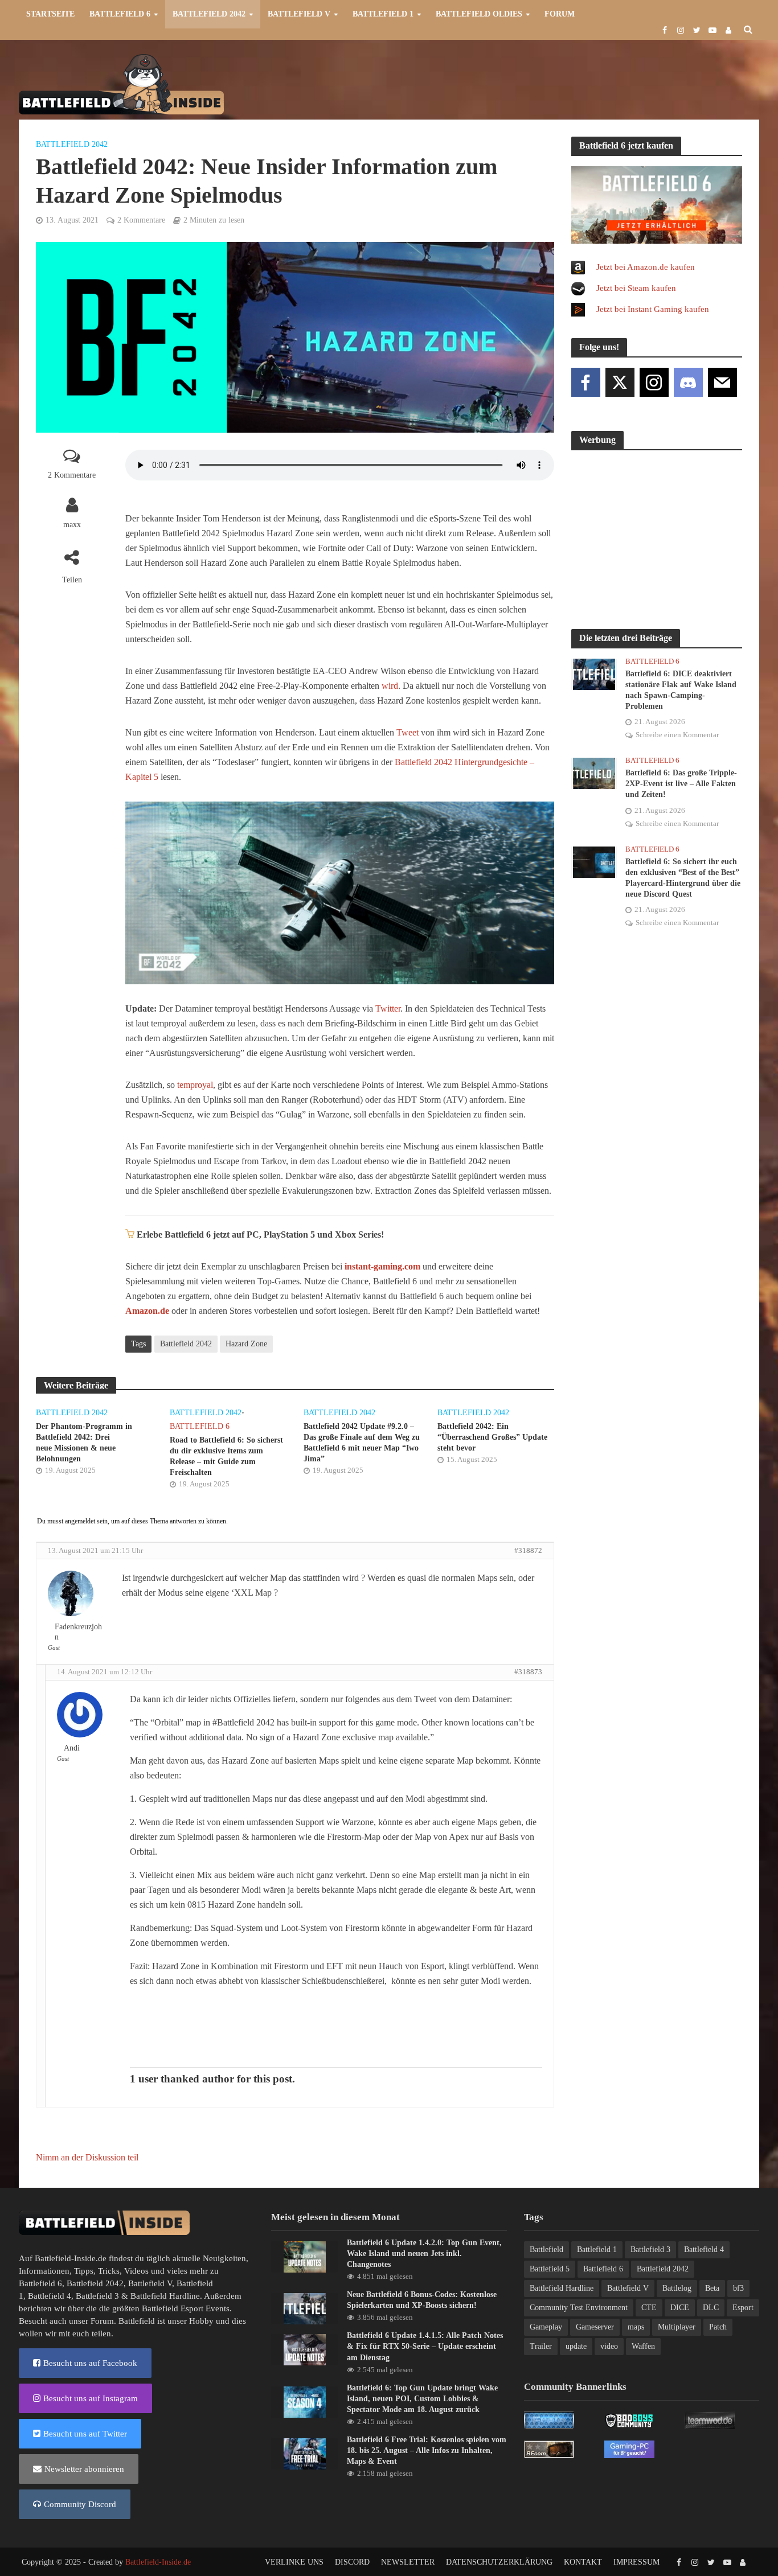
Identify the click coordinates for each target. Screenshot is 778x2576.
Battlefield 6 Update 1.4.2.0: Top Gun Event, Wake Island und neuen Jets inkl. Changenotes (424, 2254)
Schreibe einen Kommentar (677, 735)
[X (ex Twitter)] (620, 382)
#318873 (528, 1672)
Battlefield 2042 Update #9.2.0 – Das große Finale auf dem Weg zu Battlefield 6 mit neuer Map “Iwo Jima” (362, 1443)
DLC (711, 2308)
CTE (649, 2308)
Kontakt (583, 2562)
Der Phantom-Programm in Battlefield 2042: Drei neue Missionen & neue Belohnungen (84, 1443)
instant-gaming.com (382, 1266)
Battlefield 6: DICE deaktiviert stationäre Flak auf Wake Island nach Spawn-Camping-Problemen (681, 690)
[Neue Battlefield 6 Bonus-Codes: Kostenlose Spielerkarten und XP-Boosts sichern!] (305, 2308)
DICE (680, 2308)
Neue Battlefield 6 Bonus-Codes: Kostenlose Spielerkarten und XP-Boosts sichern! (422, 2300)
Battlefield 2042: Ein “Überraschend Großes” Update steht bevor (492, 1437)
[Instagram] (654, 382)
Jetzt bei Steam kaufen (636, 288)
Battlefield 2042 (209, 14)
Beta (712, 2288)
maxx (72, 525)
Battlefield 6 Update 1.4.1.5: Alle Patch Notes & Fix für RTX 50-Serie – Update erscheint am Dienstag (425, 2346)
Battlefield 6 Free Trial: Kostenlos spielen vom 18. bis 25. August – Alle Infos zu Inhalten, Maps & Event (427, 2450)
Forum (560, 14)
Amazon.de (147, 1311)
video (609, 2346)
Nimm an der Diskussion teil (87, 2157)
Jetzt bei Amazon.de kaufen (646, 267)
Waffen (643, 2346)
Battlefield (546, 2250)
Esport (743, 2308)
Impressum (636, 2562)
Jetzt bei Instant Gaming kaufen (653, 309)
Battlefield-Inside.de (158, 2562)
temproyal (195, 1085)
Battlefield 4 (50, 2296)
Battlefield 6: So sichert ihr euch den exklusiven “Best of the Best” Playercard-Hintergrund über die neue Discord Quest (683, 878)
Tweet (408, 732)
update (576, 2346)
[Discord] (688, 382)
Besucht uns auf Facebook (90, 2363)
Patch (718, 2327)
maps (636, 2327)
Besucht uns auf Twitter (85, 2434)
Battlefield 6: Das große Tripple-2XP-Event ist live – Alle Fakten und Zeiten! (681, 784)
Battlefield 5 (550, 2269)
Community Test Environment (579, 2308)
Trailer (541, 2346)
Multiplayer (677, 2327)
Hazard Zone (246, 1344)
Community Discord (80, 2504)
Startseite (50, 14)
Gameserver (595, 2327)
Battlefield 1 (383, 14)
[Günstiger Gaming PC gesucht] (629, 2448)
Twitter (388, 1008)
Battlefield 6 (120, 14)
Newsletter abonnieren (84, 2469)
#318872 (528, 1550)
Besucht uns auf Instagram (91, 2398)
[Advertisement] (552, 83)
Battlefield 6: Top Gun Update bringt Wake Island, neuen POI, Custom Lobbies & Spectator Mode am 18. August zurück (422, 2399)
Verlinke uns (294, 2562)
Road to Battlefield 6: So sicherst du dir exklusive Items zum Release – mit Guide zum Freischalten (226, 1456)
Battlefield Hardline (165, 2296)
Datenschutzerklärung (499, 2562)
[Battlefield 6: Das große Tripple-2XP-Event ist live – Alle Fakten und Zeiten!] (594, 773)
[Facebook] (586, 382)
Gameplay (546, 2327)
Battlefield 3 (97, 2296)
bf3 (738, 2288)
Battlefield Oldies (479, 14)
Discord (352, 2562)
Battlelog (677, 2288)
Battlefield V (299, 14)
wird (390, 686)
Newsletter (408, 2562)
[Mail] (722, 382)
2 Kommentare (141, 220)
